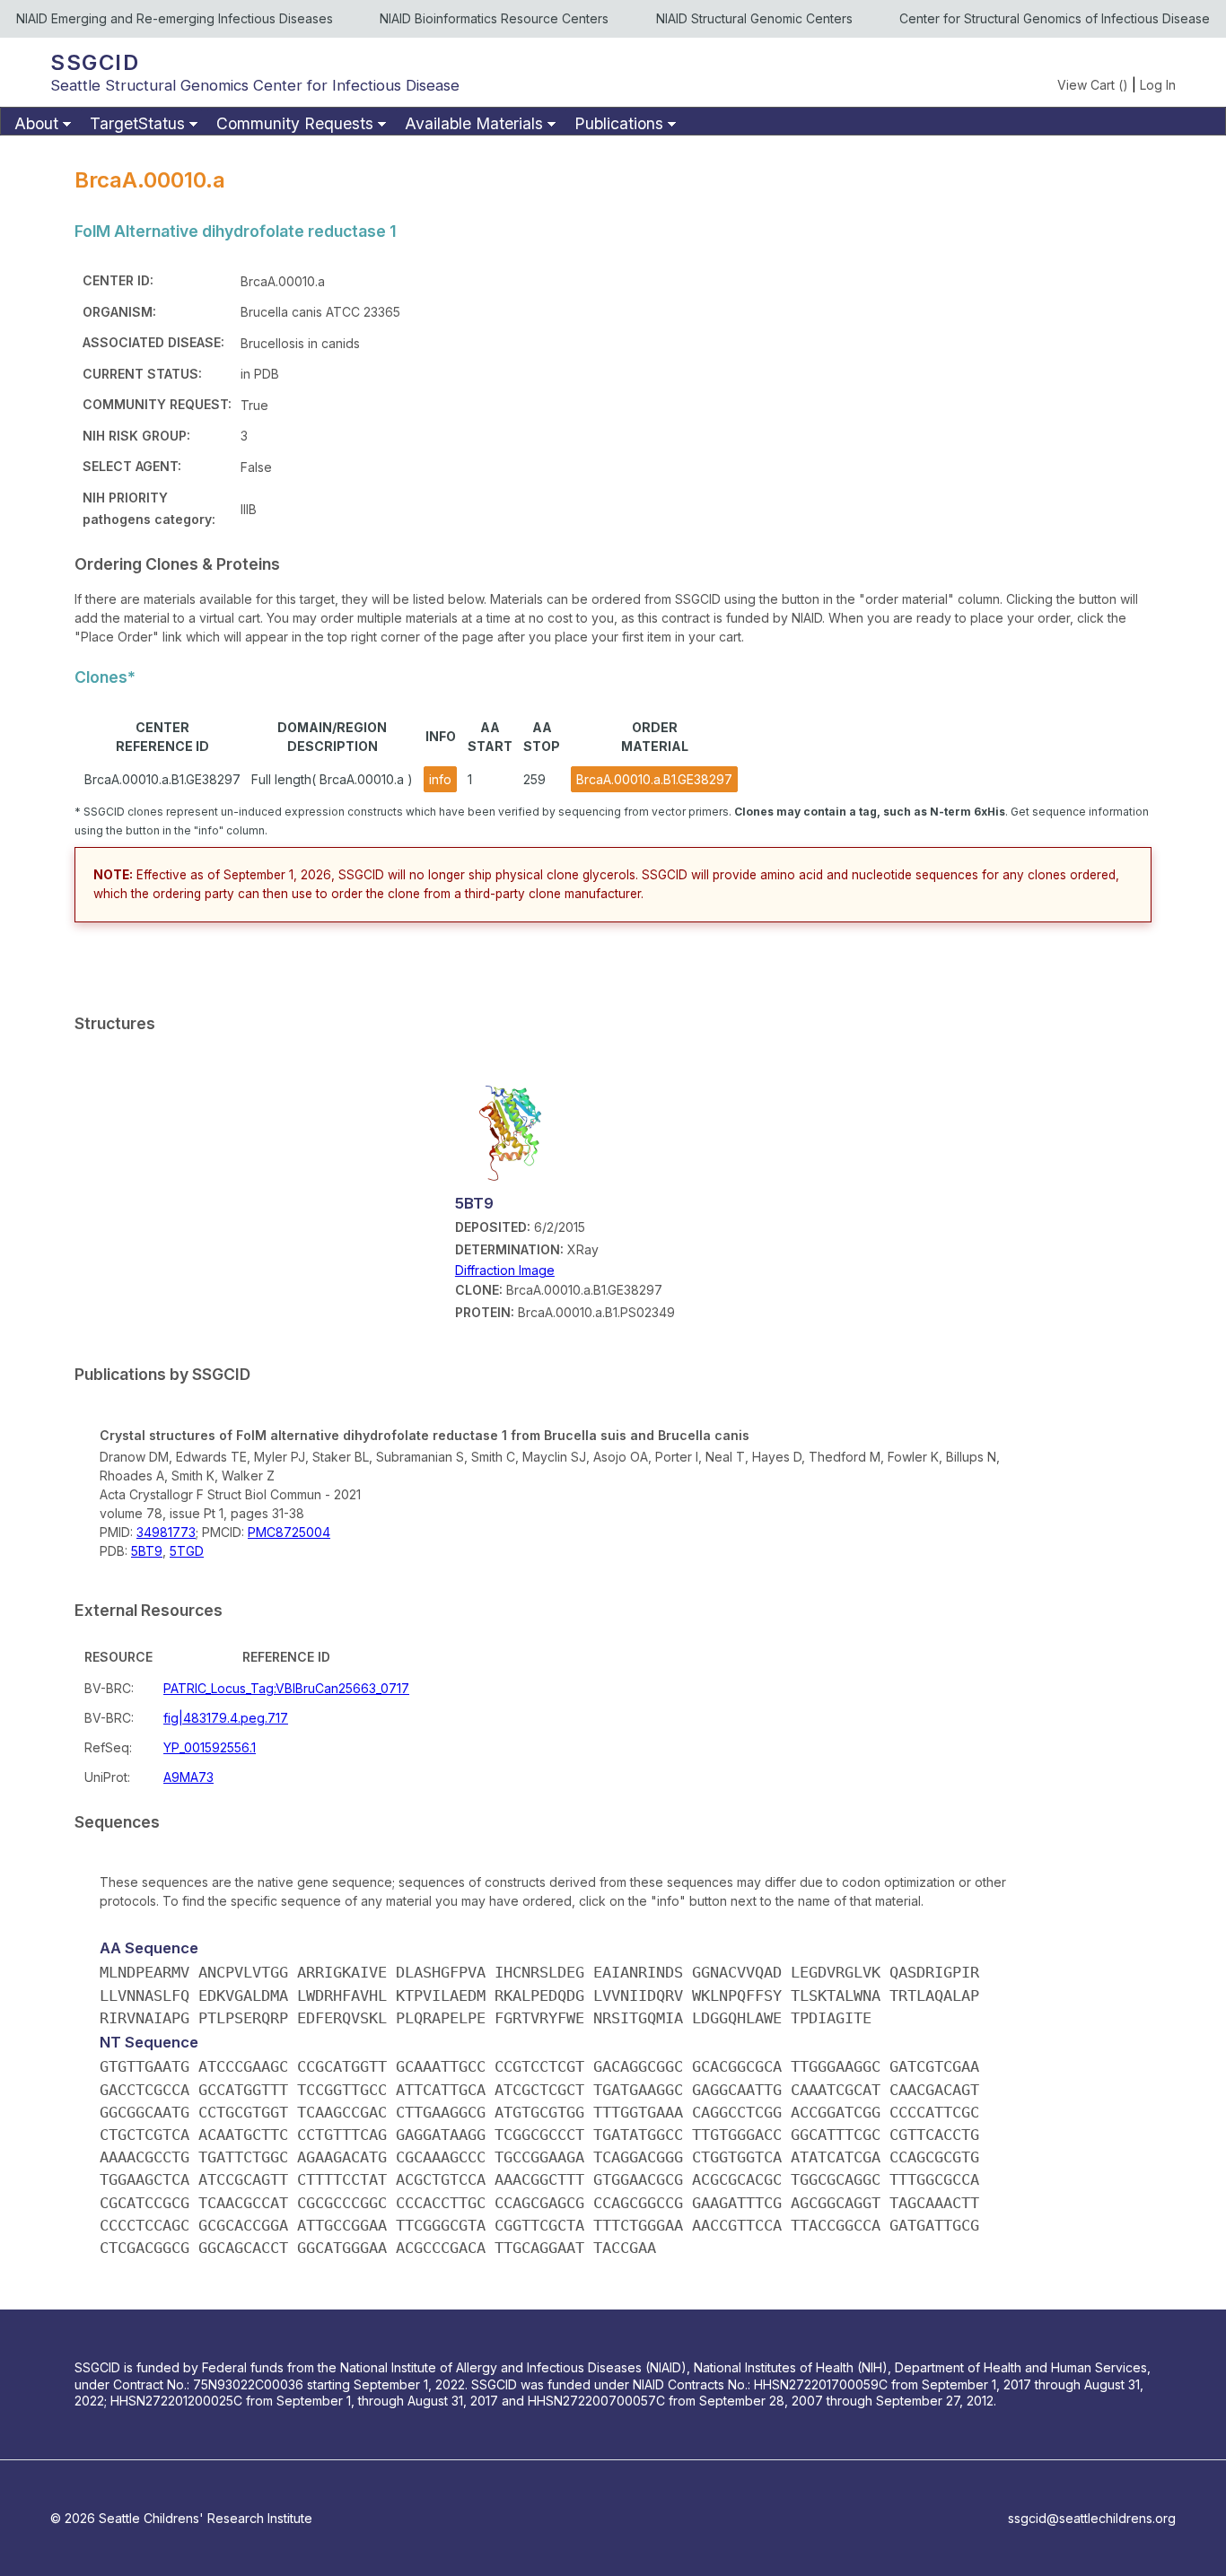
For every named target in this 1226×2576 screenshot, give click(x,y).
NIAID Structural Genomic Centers (754, 18)
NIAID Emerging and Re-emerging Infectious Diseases (175, 18)
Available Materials (474, 123)
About (36, 123)
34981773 (166, 1532)
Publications (619, 123)
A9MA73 (188, 1777)
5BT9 (147, 1551)
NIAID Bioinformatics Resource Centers (494, 18)
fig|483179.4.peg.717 (226, 1718)
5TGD (187, 1551)
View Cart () (1093, 85)
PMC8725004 (289, 1532)
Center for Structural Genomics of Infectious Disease (1055, 18)
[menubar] (613, 121)
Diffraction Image (505, 1270)
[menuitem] (40, 124)
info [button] (440, 779)
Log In (1158, 85)
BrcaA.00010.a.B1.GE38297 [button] (654, 779)
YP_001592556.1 (210, 1747)
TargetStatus (137, 123)
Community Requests (295, 123)
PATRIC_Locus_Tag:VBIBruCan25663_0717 (286, 1688)
